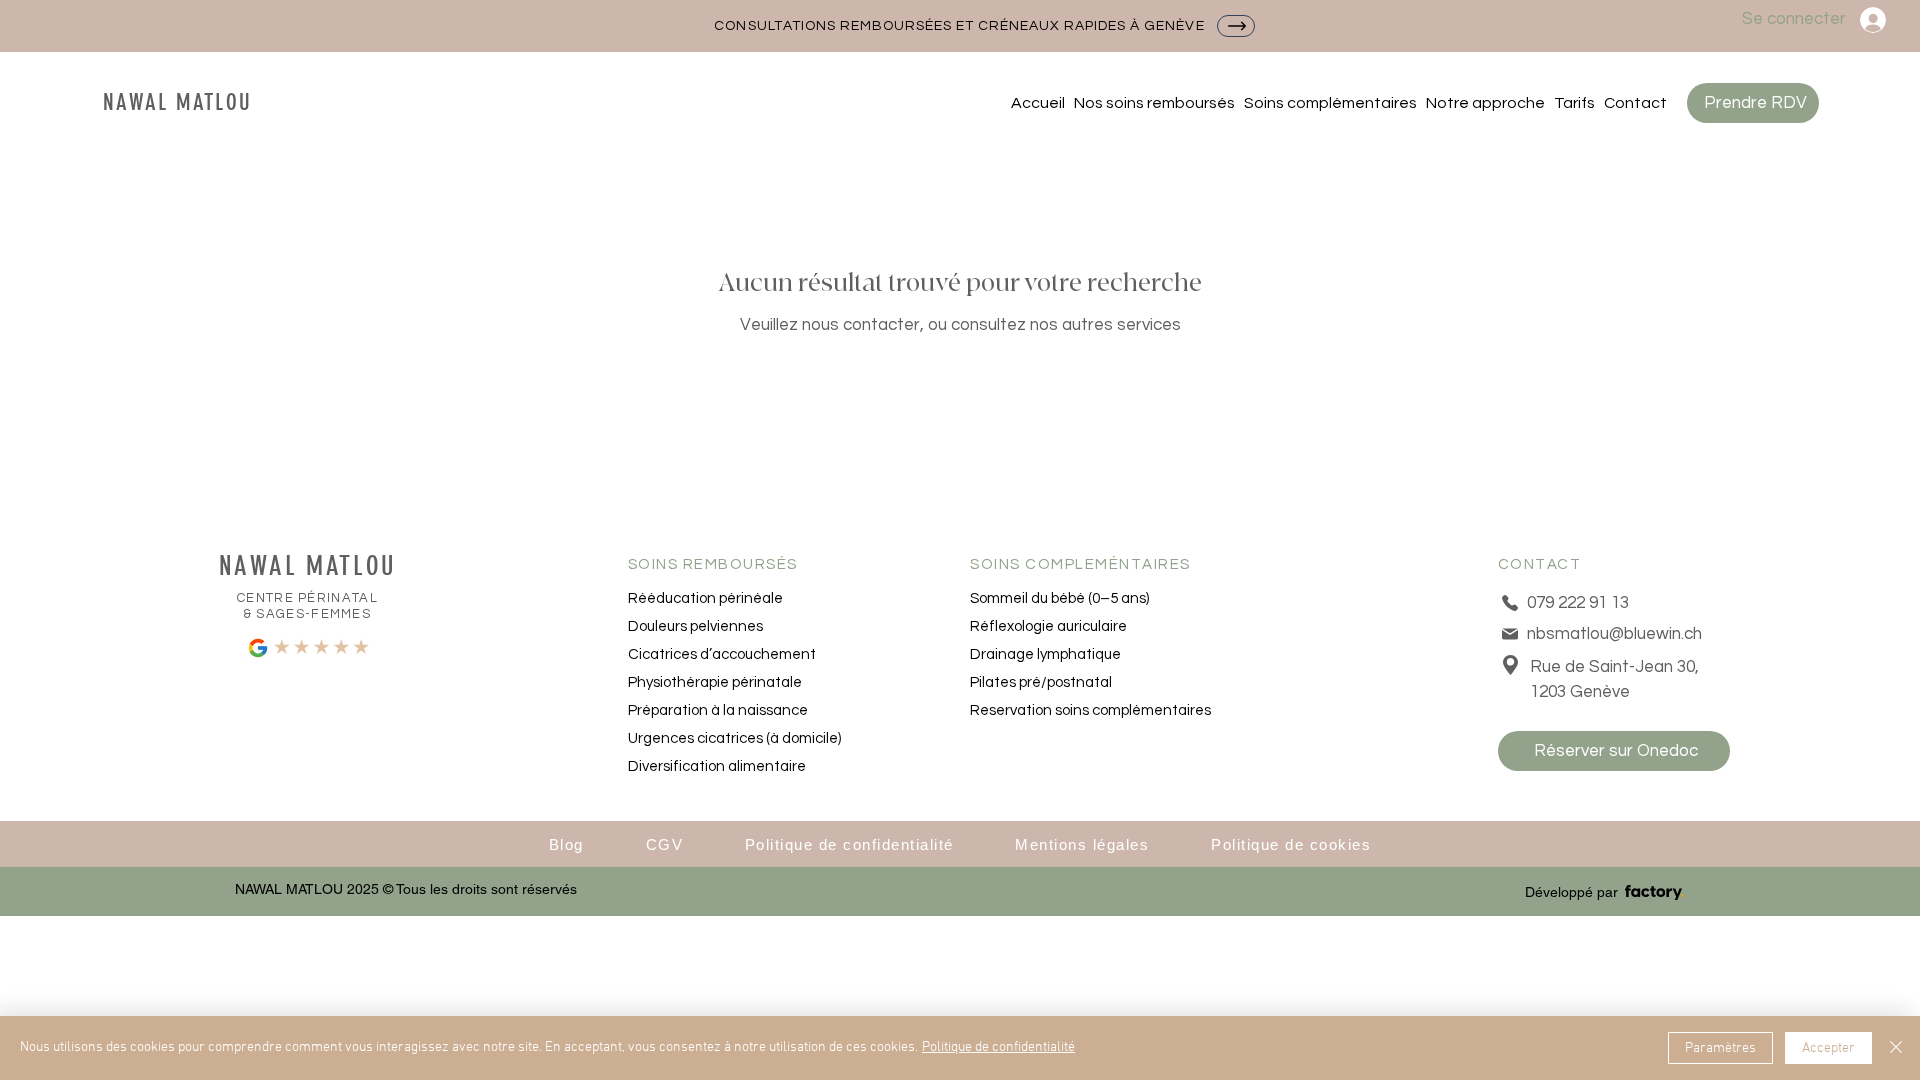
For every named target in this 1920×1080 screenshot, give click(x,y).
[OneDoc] (1236, 26)
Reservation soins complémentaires (1086, 710)
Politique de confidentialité (998, 1047)
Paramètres (1720, 1048)
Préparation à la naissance (718, 710)
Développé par (1571, 892)
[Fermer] (1896, 1048)
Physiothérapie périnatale (715, 682)
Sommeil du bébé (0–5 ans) (1059, 598)
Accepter (1828, 1048)
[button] (1154, 103)
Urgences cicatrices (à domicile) (734, 738)
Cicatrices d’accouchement (722, 654)
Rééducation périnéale (705, 598)
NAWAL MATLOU (178, 102)
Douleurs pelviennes (695, 626)
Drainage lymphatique (1045, 654)
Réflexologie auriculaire (1048, 626)
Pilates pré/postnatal (1041, 682)
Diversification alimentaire (717, 766)
